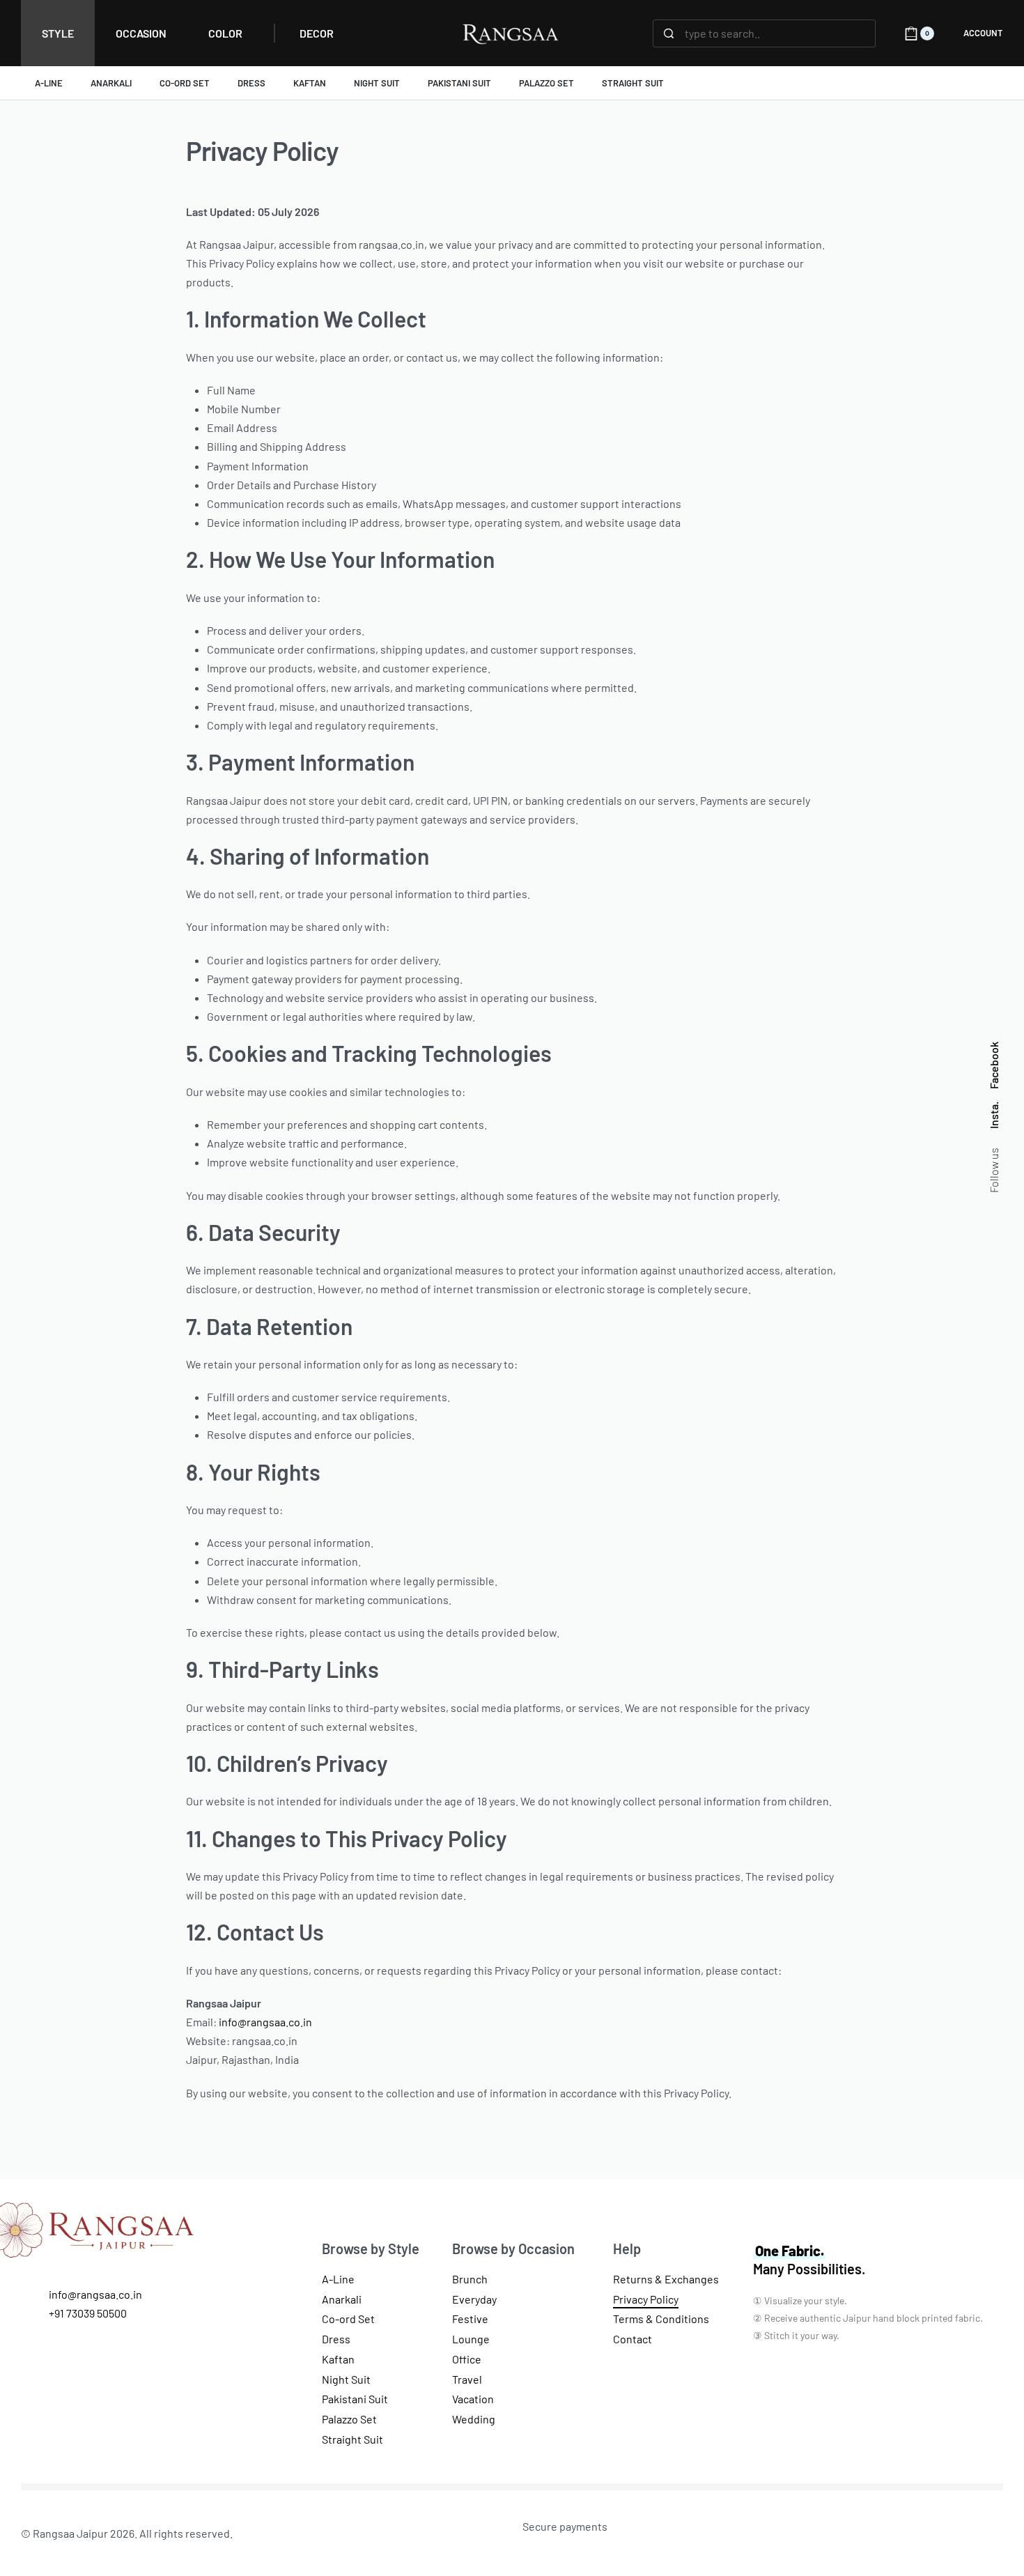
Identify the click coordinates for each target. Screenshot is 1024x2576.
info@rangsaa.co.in (265, 2022)
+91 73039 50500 (88, 2313)
